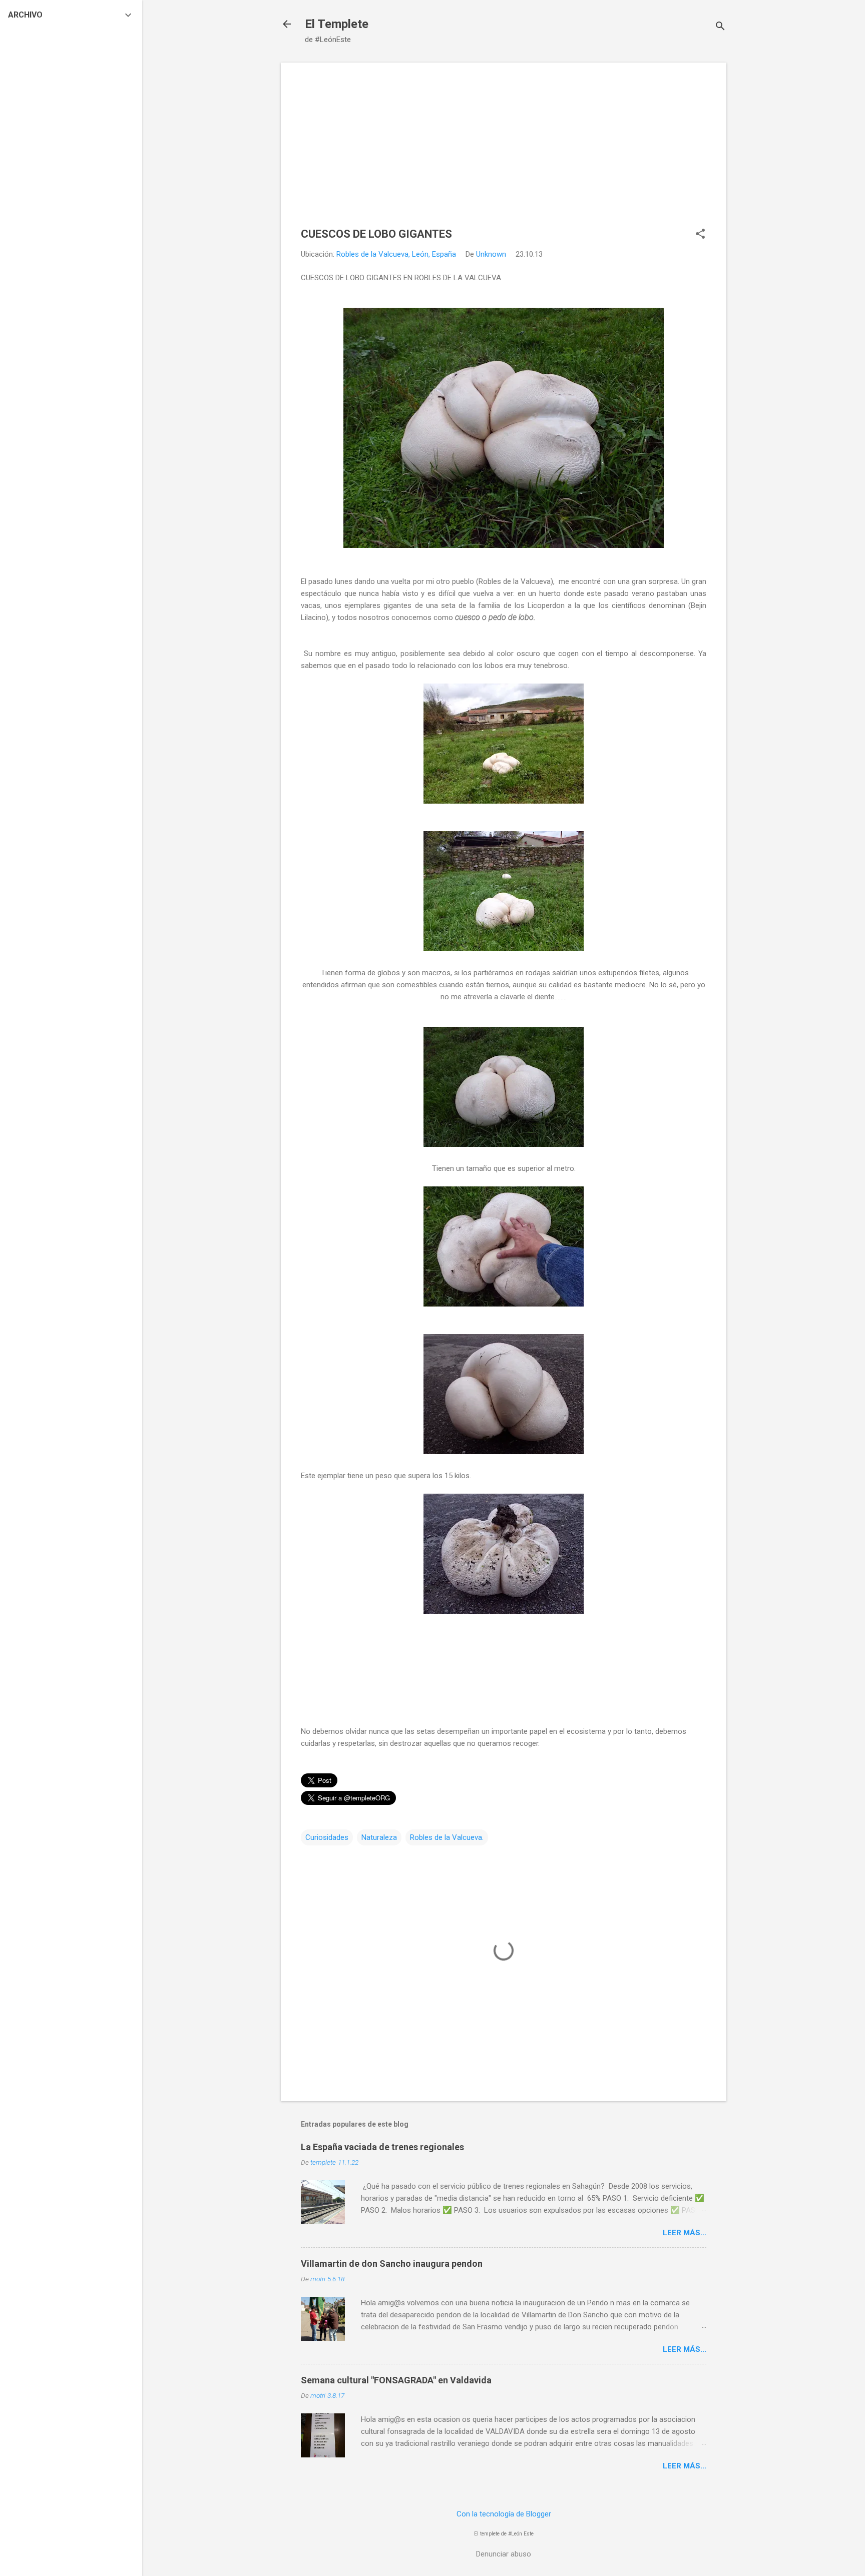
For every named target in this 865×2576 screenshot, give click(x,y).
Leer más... (685, 2233)
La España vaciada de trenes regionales (382, 2147)
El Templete (337, 24)
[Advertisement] (504, 153)
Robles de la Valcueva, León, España (396, 254)
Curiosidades (327, 1837)
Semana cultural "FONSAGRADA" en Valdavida (396, 2380)
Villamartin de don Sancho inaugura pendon (392, 2264)
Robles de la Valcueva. (447, 1837)
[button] (700, 235)
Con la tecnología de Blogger (504, 2514)
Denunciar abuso (504, 2554)
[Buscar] (720, 27)
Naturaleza (379, 1837)
